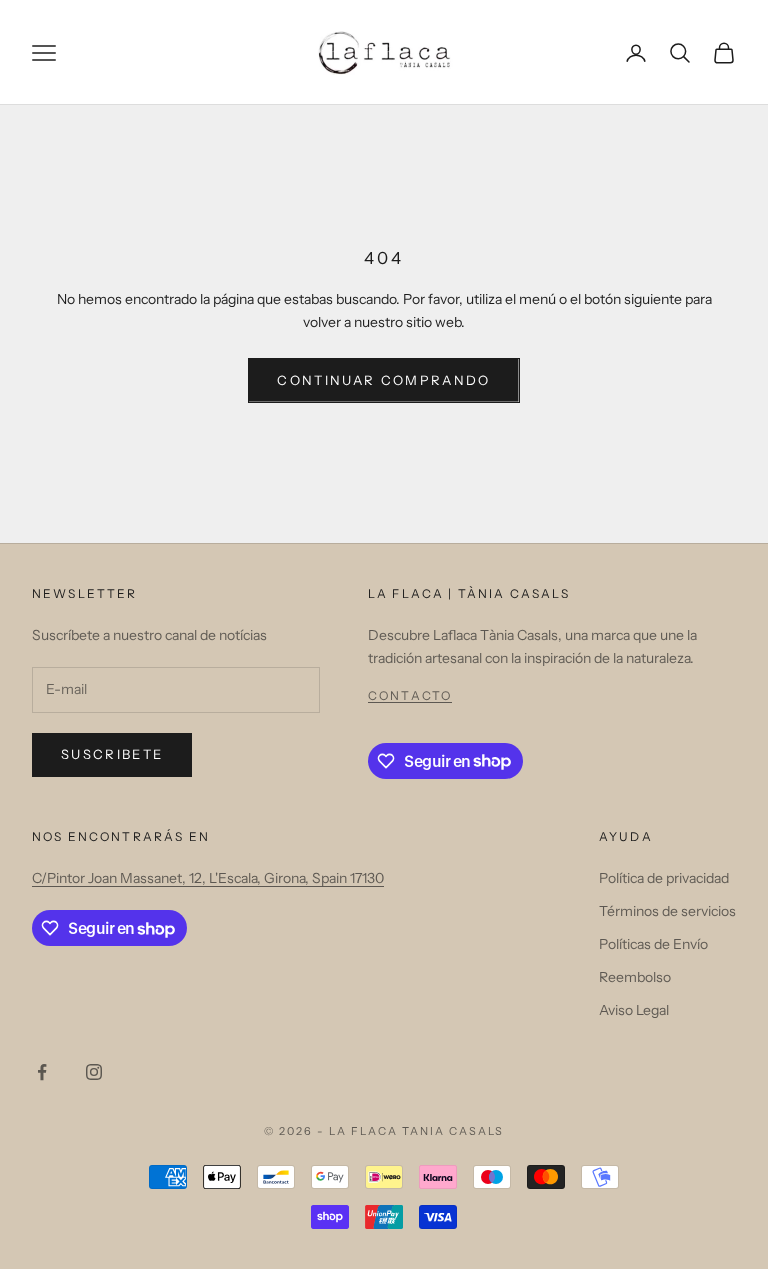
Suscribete (112, 754)
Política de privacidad (664, 878)
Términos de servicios (667, 911)
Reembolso (635, 977)
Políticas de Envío (653, 944)
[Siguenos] (42, 1072)
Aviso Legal (634, 1010)
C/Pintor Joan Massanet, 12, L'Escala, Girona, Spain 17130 (208, 878)
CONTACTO (410, 695)
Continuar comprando (383, 380)
